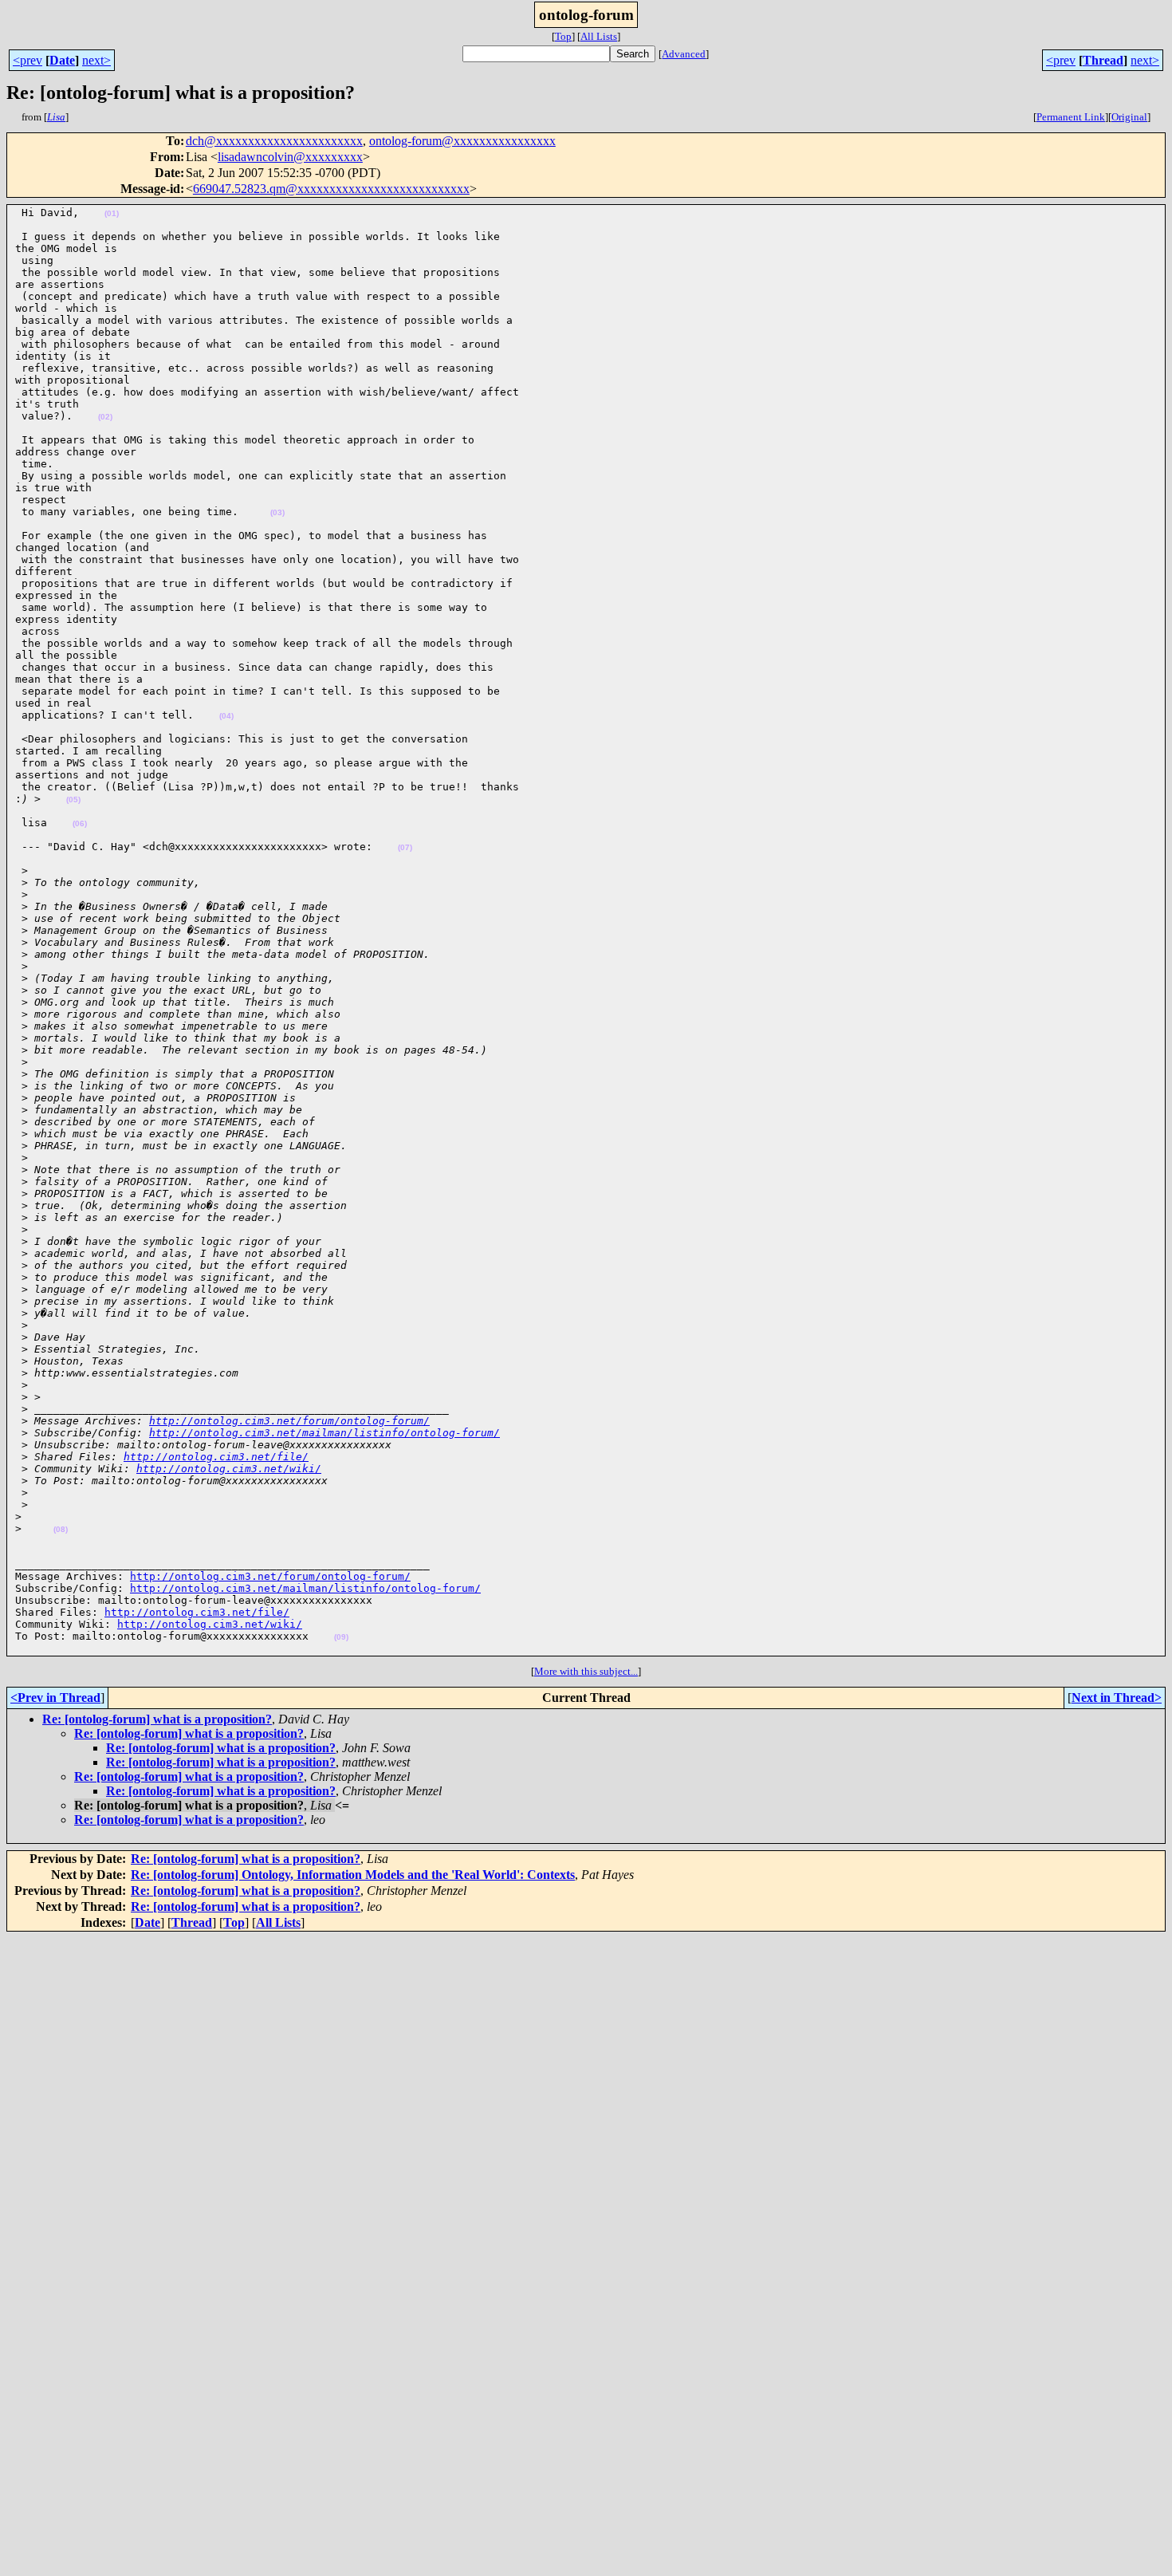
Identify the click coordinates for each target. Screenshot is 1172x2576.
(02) (105, 417)
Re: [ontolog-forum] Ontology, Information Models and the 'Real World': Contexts (353, 1875)
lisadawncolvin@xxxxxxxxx (290, 157)
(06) (80, 823)
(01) (112, 213)
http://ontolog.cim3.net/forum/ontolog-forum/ (289, 1421)
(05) (73, 800)
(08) (61, 1529)
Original (1129, 117)
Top (563, 36)
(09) (341, 1637)
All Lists (599, 36)
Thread (1103, 60)
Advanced (684, 54)
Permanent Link (1071, 117)
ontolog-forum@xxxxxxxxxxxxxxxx (462, 141)
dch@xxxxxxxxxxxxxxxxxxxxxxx (274, 141)
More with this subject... (586, 1671)
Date (62, 60)
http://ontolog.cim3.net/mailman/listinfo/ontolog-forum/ (324, 1433)
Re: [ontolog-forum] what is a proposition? (157, 1719)
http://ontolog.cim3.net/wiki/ (229, 1469)
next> (96, 60)
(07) (405, 847)
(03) (277, 512)
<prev (28, 60)
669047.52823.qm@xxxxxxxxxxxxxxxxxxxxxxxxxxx (331, 189)
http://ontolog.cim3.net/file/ (216, 1457)
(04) (226, 716)
